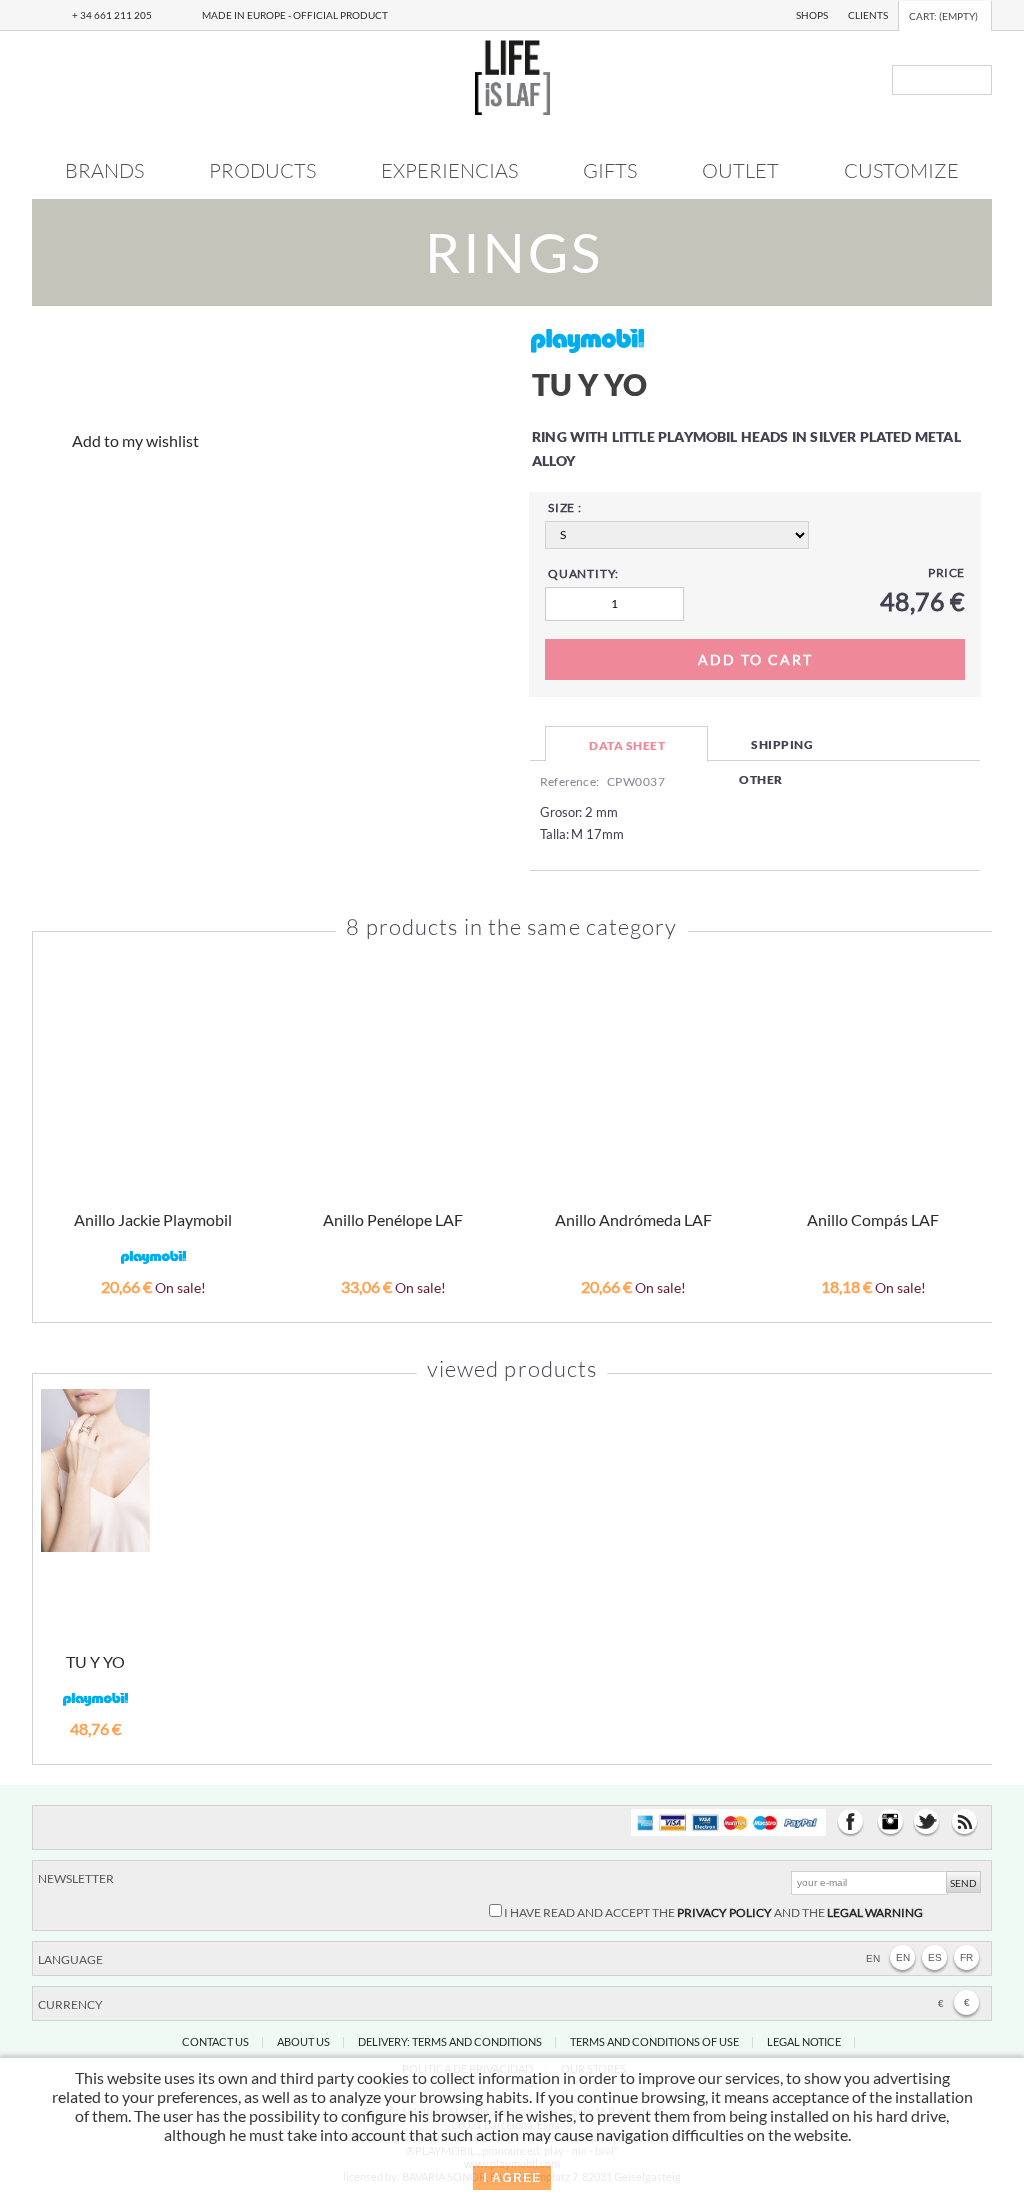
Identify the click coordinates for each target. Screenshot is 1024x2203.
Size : (565, 507)
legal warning (875, 1912)
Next (968, 1103)
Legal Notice (804, 2041)
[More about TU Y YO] (95, 1470)
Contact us (215, 2041)
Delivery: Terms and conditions (450, 2041)
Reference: (569, 781)
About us (303, 2041)
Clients (868, 15)
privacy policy (724, 1912)
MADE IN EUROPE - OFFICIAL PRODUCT (295, 15)
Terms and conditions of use (654, 2041)
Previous (58, 1103)
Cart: (943, 16)
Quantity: (583, 573)
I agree (512, 2178)
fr (966, 1957)
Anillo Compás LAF (873, 1219)
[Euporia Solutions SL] (512, 108)
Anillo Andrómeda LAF (633, 1219)
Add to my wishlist (135, 440)
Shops (812, 15)
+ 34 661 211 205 (112, 15)
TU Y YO (95, 1661)
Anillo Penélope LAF (393, 1219)
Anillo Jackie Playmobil (153, 1219)
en (903, 1957)
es (935, 1957)
